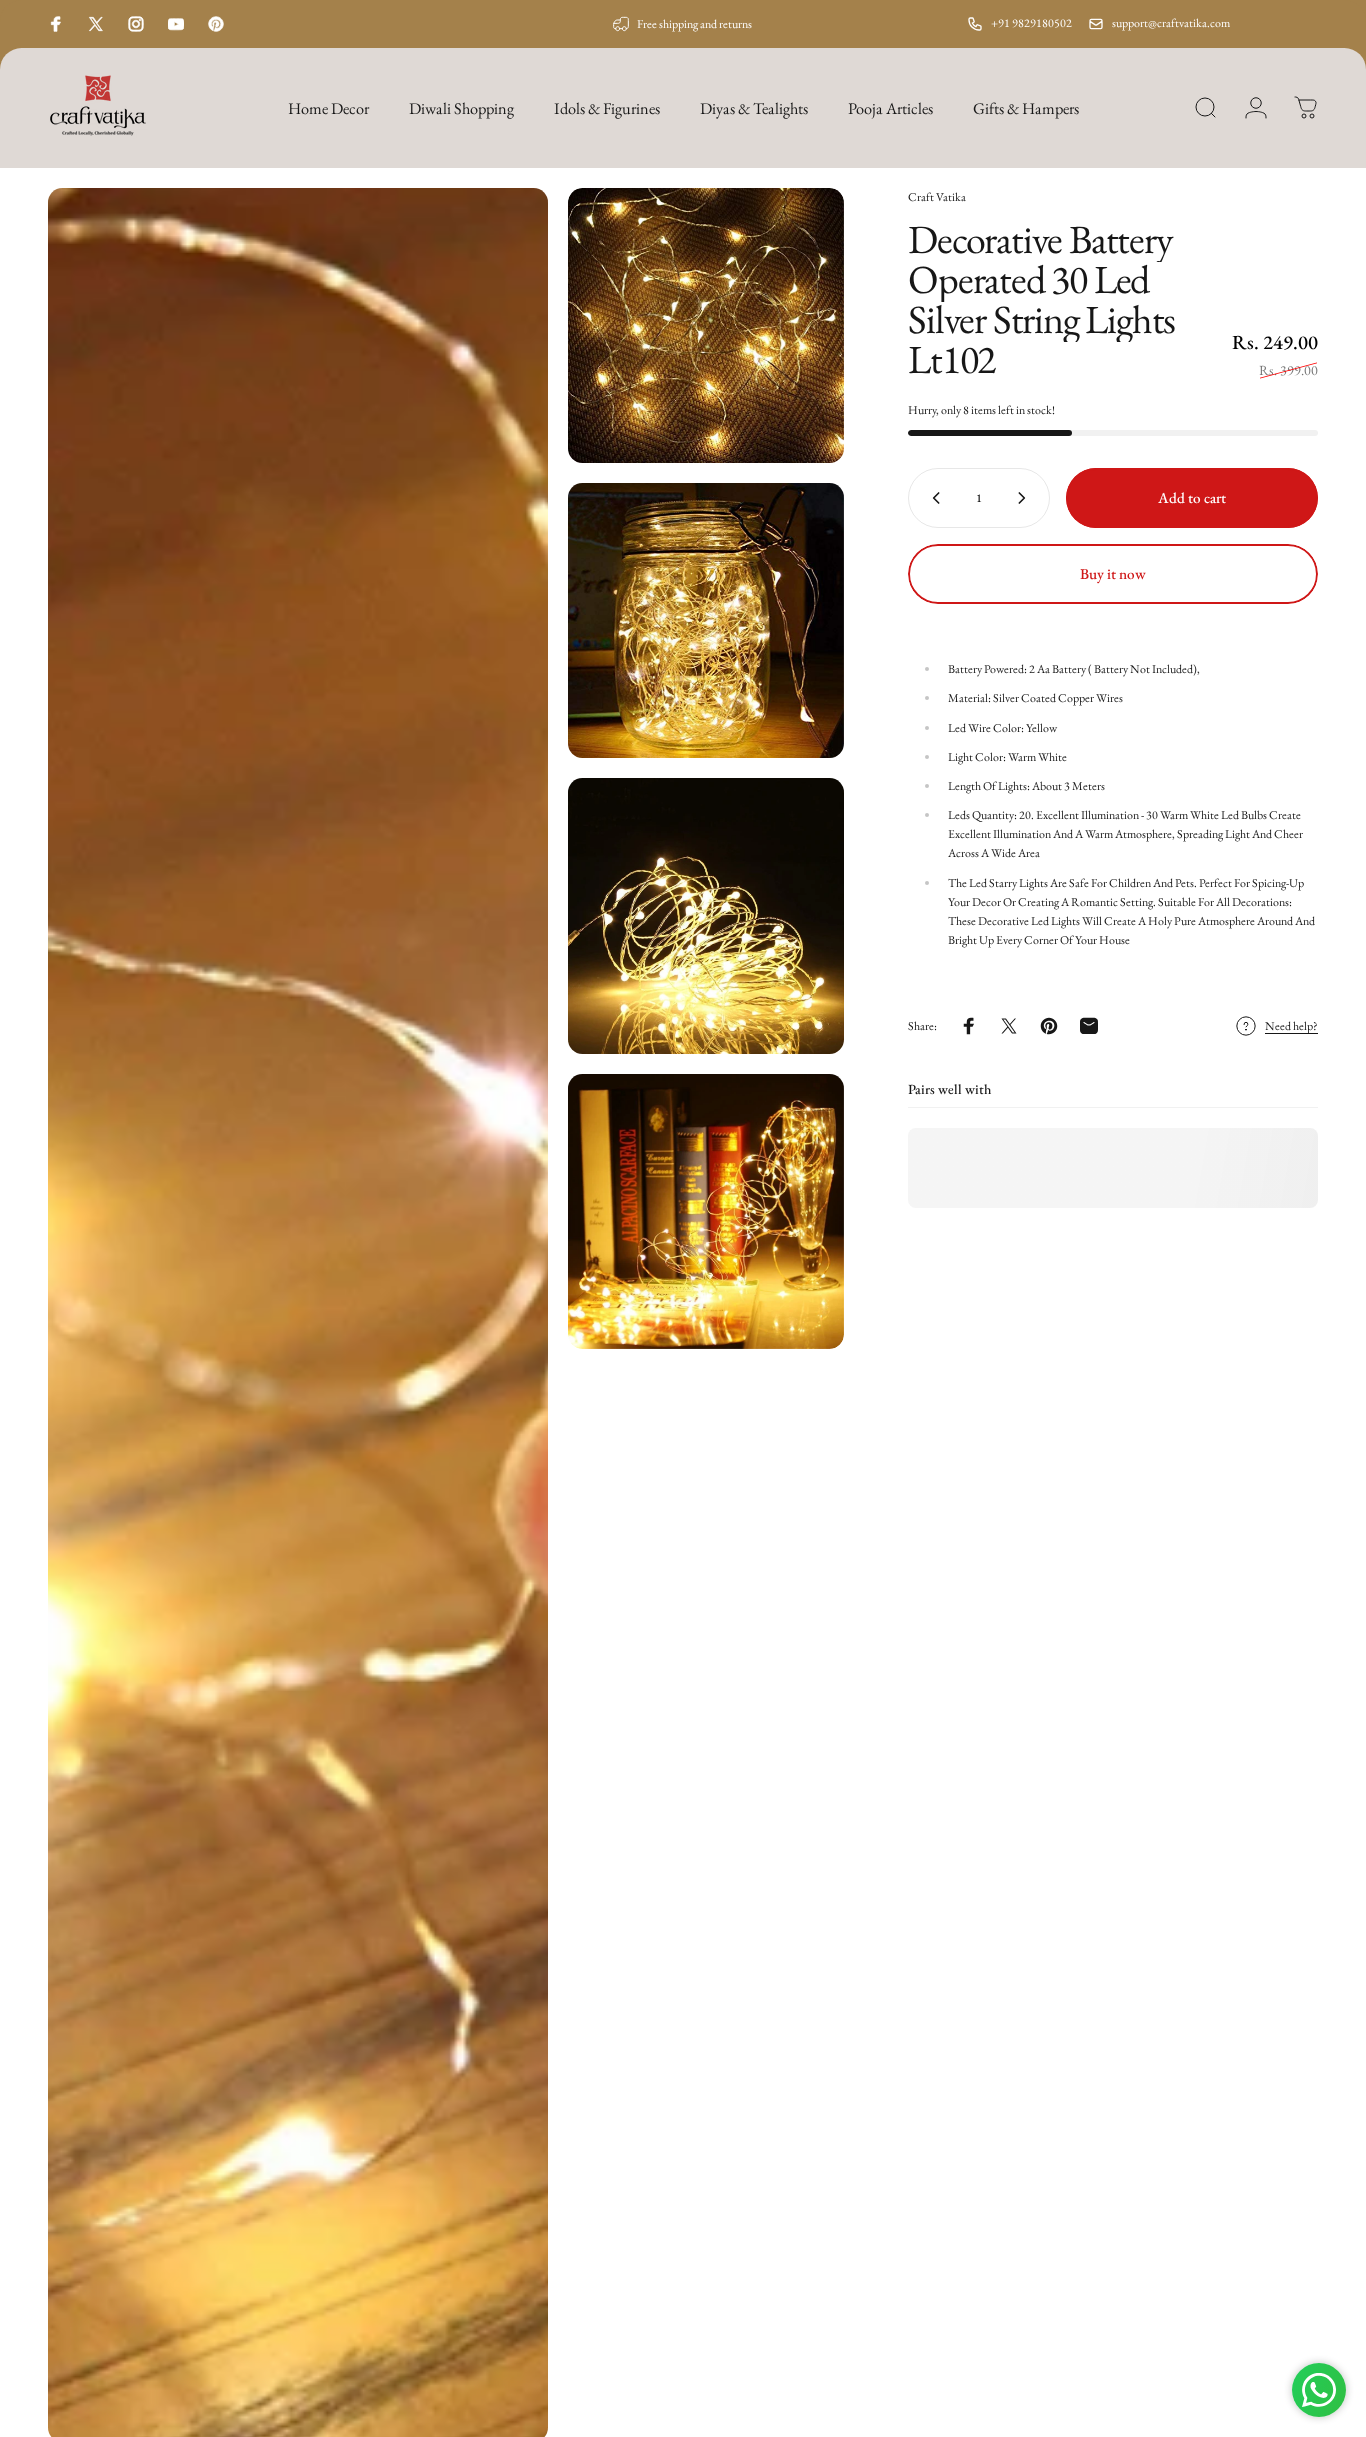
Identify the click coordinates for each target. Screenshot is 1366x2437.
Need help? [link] (1291, 1026)
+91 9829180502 (1031, 23)
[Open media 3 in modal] (705, 620)
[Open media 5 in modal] (705, 1211)
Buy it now (1113, 574)
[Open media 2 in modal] (705, 325)
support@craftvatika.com (1171, 23)
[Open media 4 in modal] (705, 915)
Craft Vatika (937, 197)
